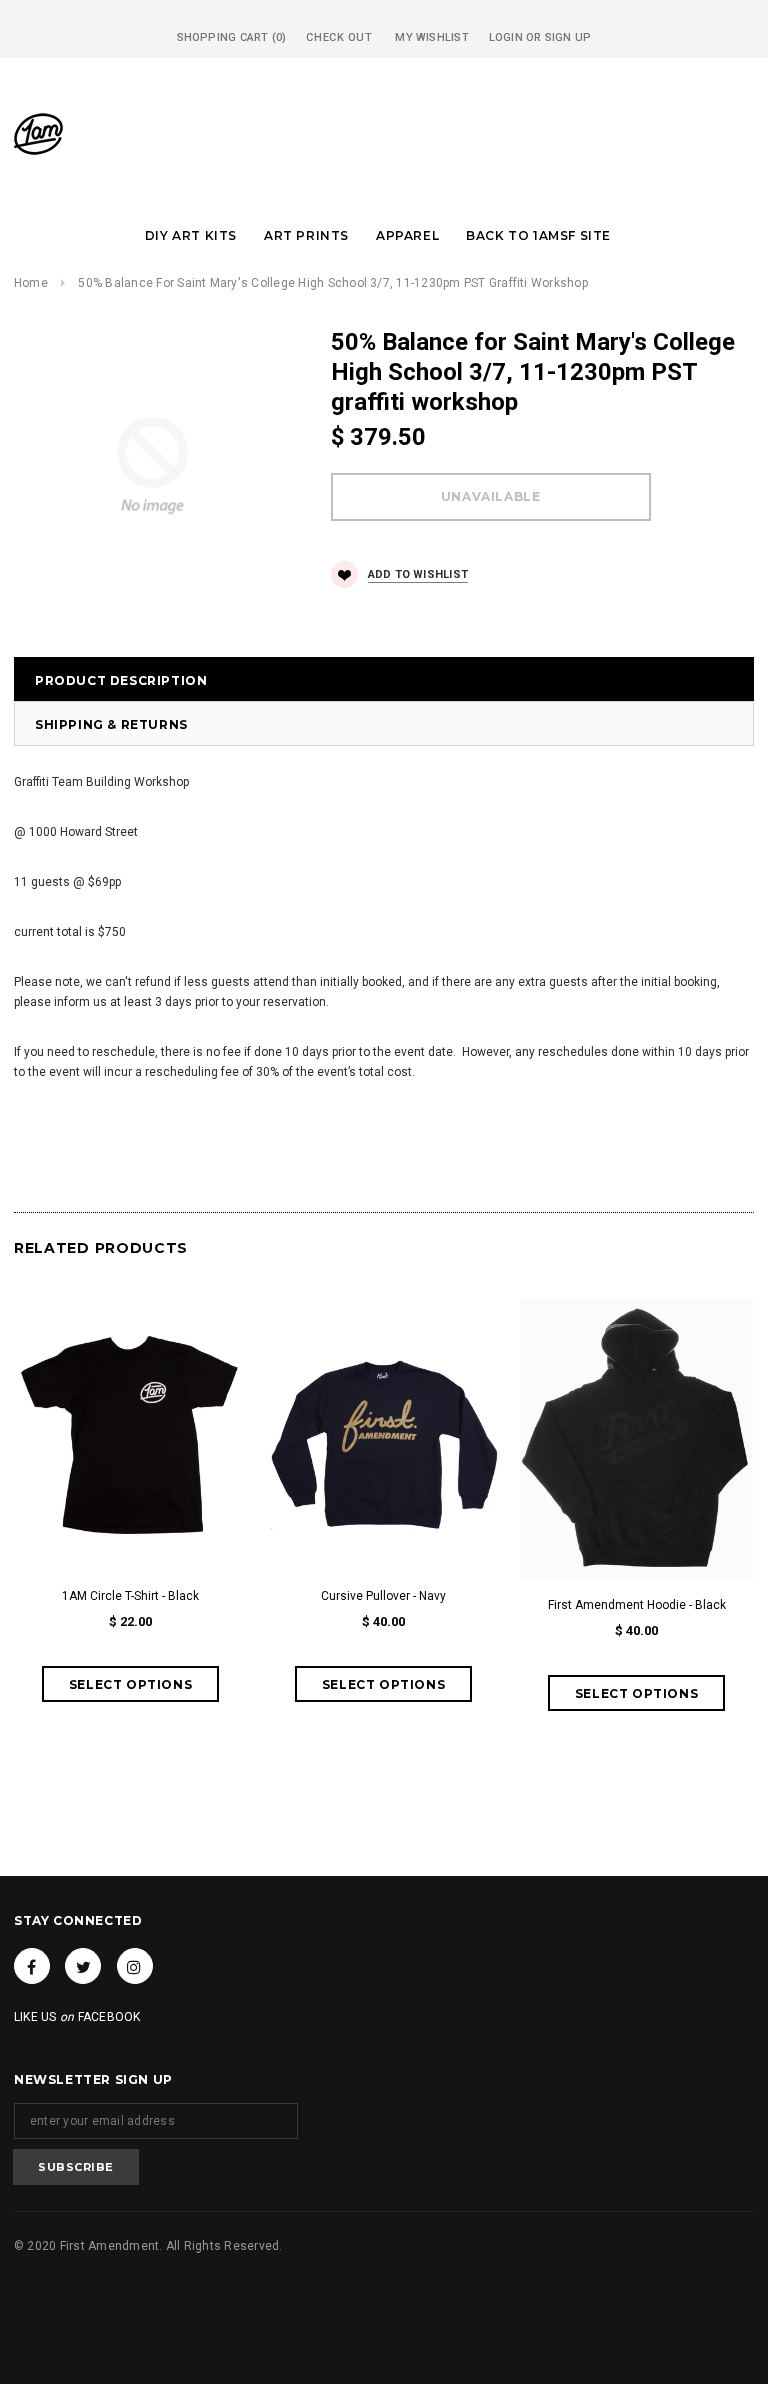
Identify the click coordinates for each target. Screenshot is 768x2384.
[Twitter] (83, 1966)
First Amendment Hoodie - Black (637, 1605)
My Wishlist (431, 37)
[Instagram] (135, 1966)
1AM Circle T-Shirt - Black (130, 1596)
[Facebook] (32, 1966)
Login (506, 37)
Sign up (568, 37)
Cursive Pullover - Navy (383, 1596)
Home (31, 283)
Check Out (339, 37)
